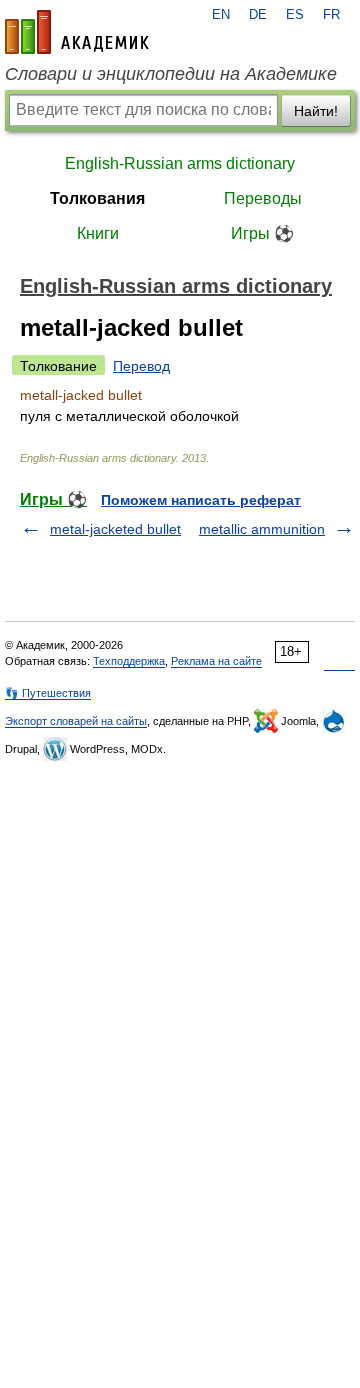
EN (221, 15)
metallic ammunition (262, 529)
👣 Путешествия (48, 693)
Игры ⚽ (262, 233)
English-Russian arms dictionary (180, 163)
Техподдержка (129, 661)
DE (258, 15)
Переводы (263, 198)
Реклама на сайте (216, 661)
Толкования (97, 198)
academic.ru (77, 32)
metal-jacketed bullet (115, 529)
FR (331, 15)
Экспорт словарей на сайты (76, 721)
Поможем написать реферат (201, 500)
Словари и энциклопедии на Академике (171, 74)
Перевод (141, 366)
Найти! (316, 111)
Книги (98, 233)
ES (295, 15)
